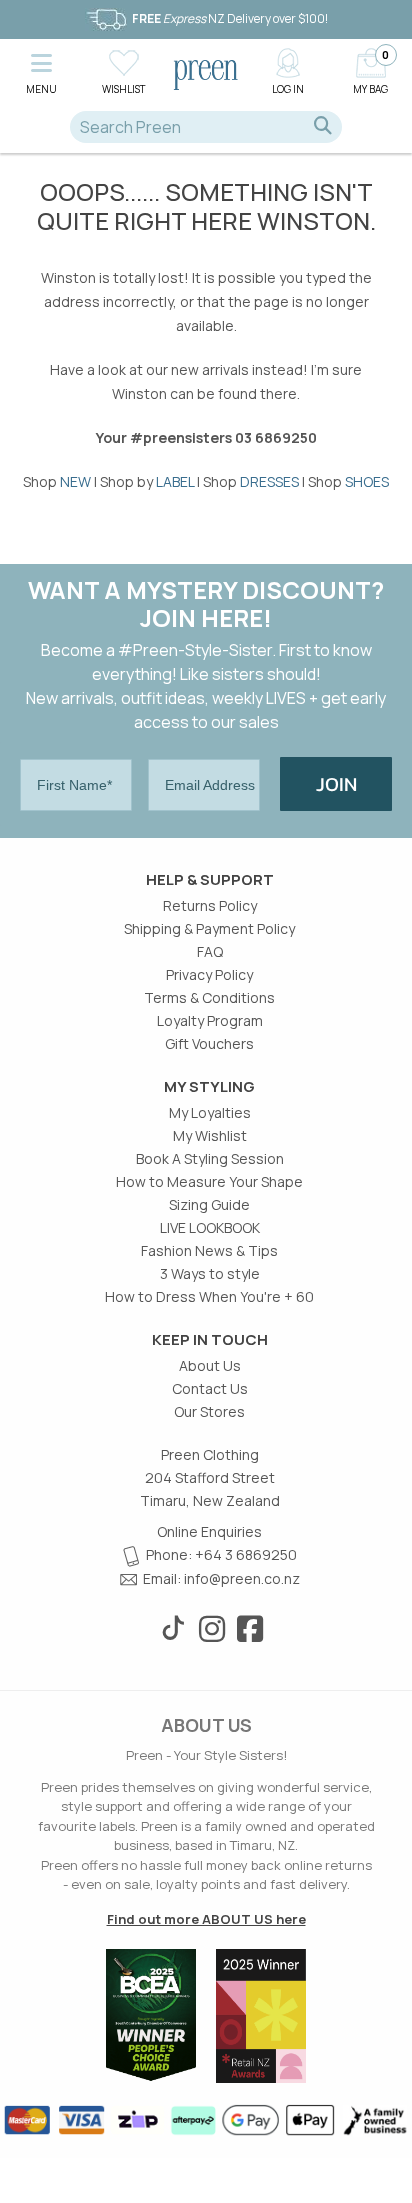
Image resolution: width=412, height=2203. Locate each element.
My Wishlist (210, 1135)
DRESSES (269, 481)
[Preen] (206, 73)
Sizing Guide (209, 1204)
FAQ (210, 951)
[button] (41, 70)
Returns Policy (210, 905)
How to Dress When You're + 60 (209, 1296)
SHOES (367, 481)
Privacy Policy (209, 974)
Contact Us (210, 1388)
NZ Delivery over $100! (230, 18)
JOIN (336, 784)
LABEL (175, 481)
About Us (210, 1365)
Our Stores (209, 1411)
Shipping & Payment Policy (209, 928)
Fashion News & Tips (209, 1250)
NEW (75, 481)
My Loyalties (210, 1112)
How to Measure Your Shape (209, 1181)
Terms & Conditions (209, 997)
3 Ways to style (210, 1273)
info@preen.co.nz (242, 1578)
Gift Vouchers (209, 1043)
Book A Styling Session (210, 1158)
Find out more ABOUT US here (206, 1919)
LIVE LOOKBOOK (210, 1227)
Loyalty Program (210, 1020)
